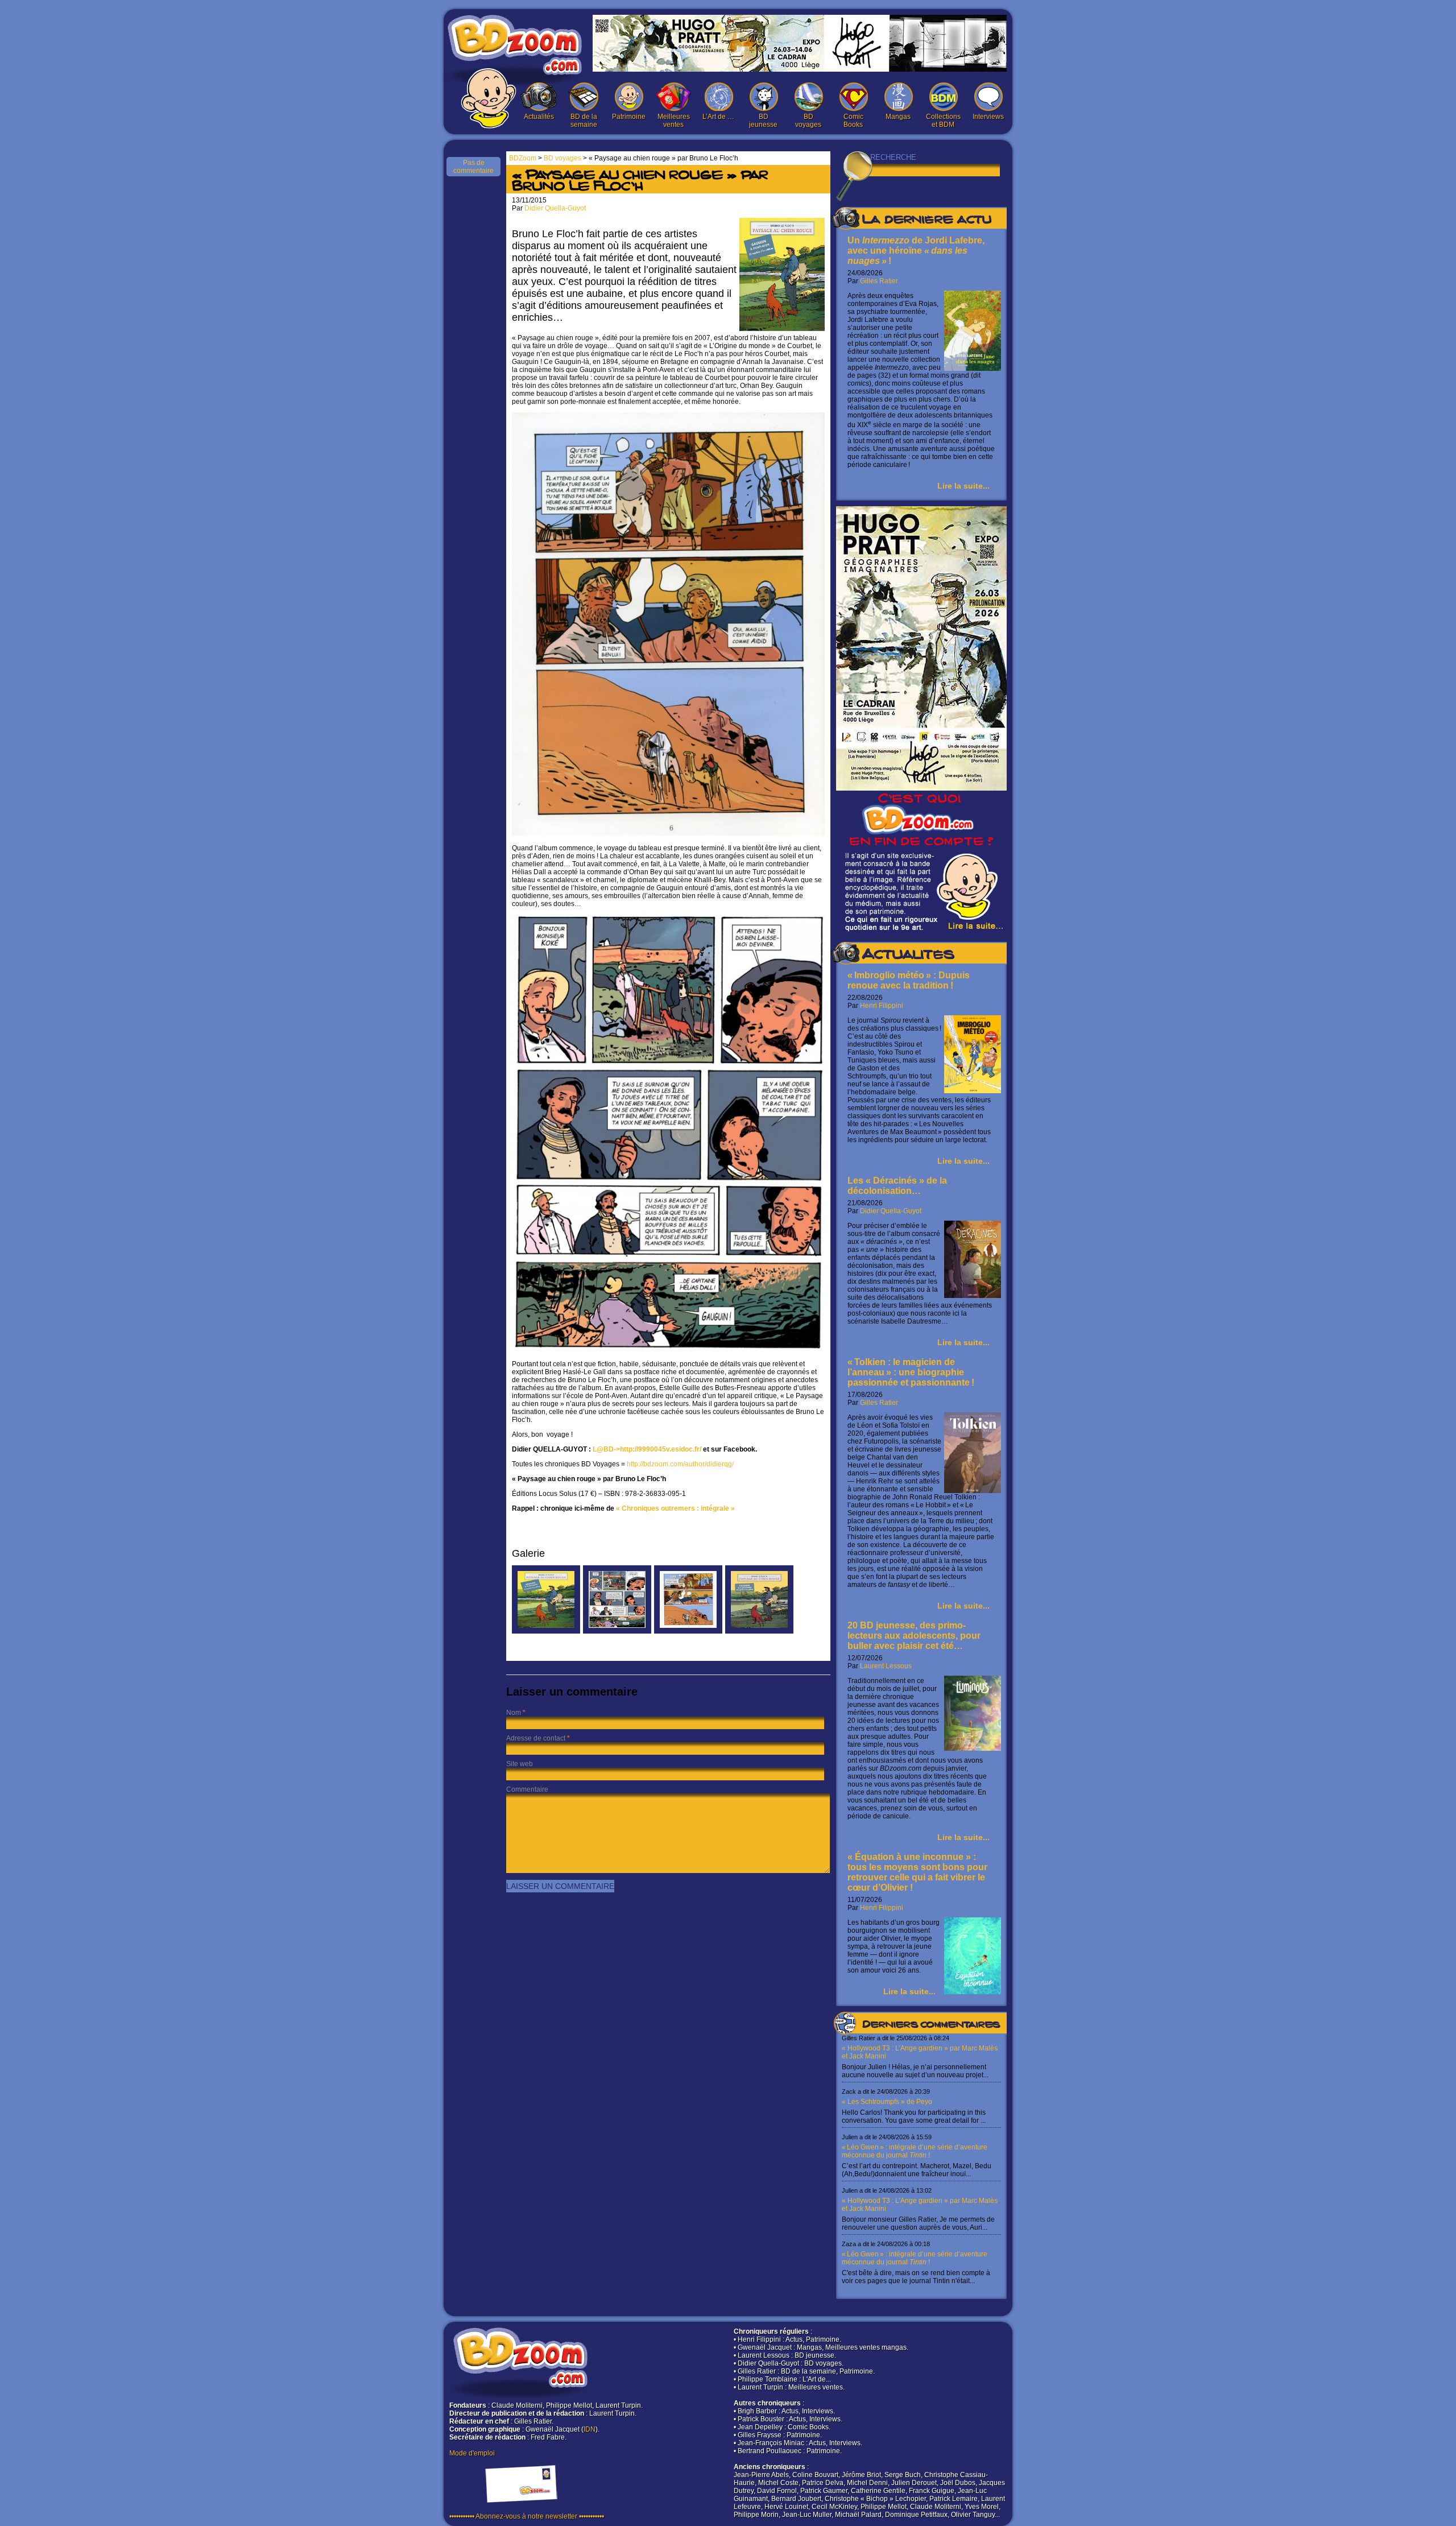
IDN (590, 2429)
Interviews (988, 117)
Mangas (898, 117)
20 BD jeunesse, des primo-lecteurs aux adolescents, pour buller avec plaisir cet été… (914, 1636)
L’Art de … (718, 117)
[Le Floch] (546, 1631)
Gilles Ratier (879, 281)
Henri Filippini (882, 1006)
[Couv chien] (759, 1631)
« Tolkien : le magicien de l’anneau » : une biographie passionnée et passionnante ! (911, 1372)
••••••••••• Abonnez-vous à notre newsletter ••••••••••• (527, 2516)
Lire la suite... (963, 486)
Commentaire (527, 1789)
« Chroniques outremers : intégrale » (675, 1508)
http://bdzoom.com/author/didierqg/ (680, 1464)
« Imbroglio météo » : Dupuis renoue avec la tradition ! (909, 980)
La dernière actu (926, 221)
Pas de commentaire (473, 167)
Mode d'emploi (472, 2453)
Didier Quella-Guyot (891, 1211)
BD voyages (808, 121)
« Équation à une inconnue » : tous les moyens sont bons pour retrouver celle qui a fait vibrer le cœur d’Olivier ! (917, 1872)
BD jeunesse (763, 121)
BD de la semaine (584, 121)
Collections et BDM (943, 121)
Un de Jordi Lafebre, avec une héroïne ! (916, 251)
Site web (520, 1764)
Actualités (539, 117)
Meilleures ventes (674, 121)
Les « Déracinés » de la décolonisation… (897, 1186)
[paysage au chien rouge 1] (688, 1631)
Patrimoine (629, 117)
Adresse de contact (536, 1738)
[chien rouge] (617, 1631)
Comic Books (853, 121)
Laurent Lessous (886, 1666)
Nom (514, 1713)
